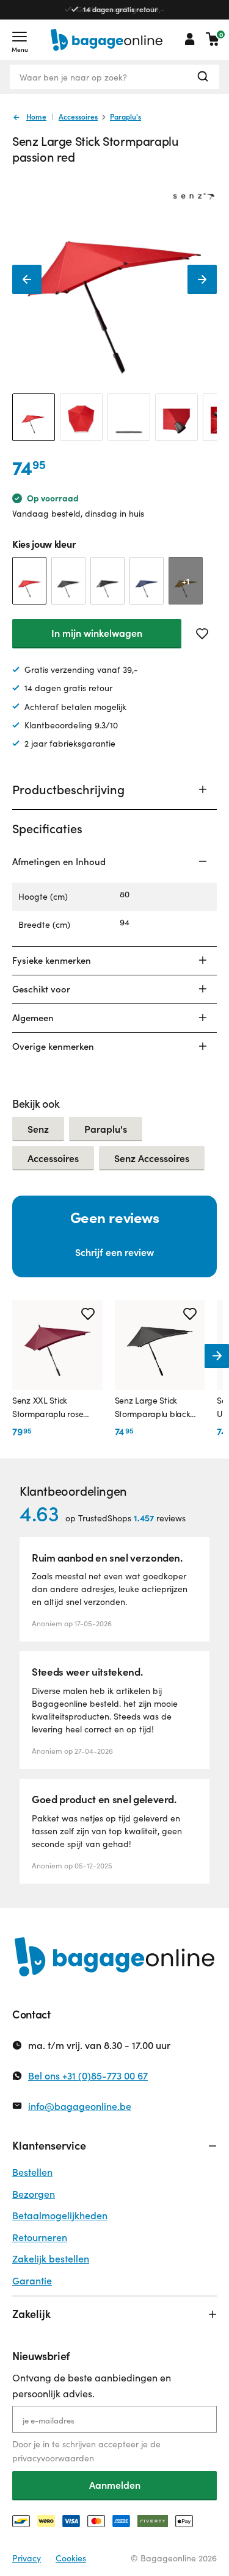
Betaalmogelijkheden (60, 2215)
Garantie (32, 2280)
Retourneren (40, 2237)
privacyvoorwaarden (53, 2458)
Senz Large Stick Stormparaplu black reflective (153, 1408)
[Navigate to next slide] (217, 1356)
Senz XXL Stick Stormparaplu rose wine (48, 1408)
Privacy (27, 2558)
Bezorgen (34, 2194)
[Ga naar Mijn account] (190, 39)
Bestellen (32, 2172)
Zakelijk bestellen (51, 2258)
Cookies (71, 2558)
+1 (186, 581)
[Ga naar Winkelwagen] (213, 39)
